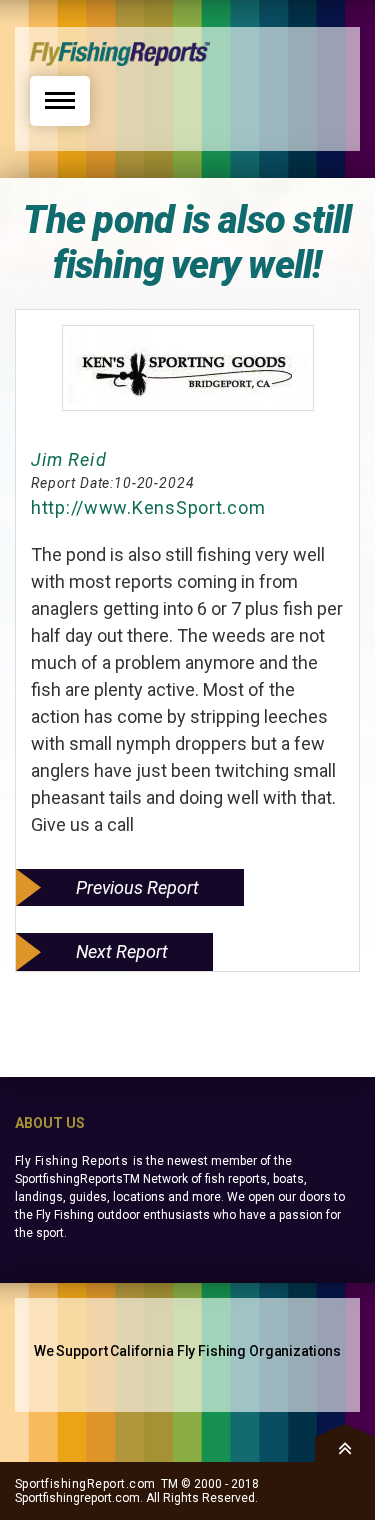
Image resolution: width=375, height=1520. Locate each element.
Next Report (122, 951)
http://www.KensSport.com (148, 507)
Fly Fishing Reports (71, 1161)
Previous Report (137, 887)
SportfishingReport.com (85, 1484)
